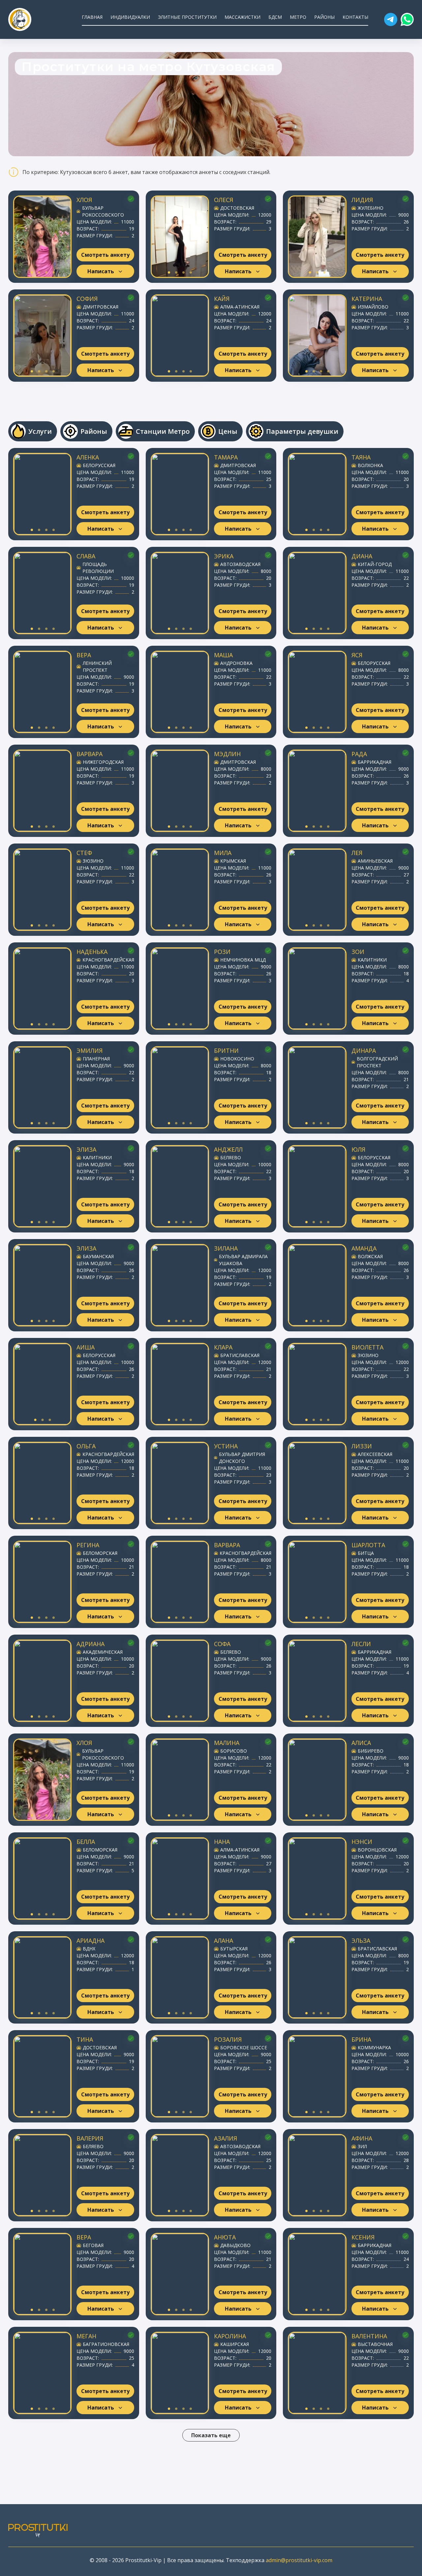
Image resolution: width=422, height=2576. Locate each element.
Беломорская (100, 1553)
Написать (101, 271)
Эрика (224, 556)
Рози (222, 952)
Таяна (361, 457)
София (87, 299)
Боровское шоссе (244, 2047)
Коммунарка (374, 2047)
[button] (391, 19)
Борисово (234, 1751)
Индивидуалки (130, 17)
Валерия (90, 2138)
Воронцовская (377, 1850)
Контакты (355, 17)
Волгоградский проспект (377, 1062)
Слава (86, 556)
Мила (223, 853)
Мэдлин (227, 754)
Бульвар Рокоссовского (103, 211)
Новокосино (237, 1059)
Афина (362, 2138)
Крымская (233, 861)
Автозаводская (240, 564)
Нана (222, 1842)
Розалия (228, 2039)
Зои (358, 952)
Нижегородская (103, 762)
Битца (366, 1553)
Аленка (88, 457)
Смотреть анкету (105, 255)
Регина (88, 1545)
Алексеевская (375, 1454)
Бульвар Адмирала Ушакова (243, 1260)
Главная (92, 17)
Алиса (361, 1743)
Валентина (369, 2336)
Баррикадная (375, 762)
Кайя (222, 299)
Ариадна (90, 1940)
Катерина (367, 299)
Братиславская (240, 1355)
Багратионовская (106, 2344)
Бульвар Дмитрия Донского (242, 1458)
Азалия (226, 2138)
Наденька (92, 952)
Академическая (103, 1652)
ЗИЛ (362, 2146)
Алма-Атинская (240, 307)
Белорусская (99, 465)
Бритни (226, 1051)
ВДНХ (89, 1949)
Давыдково (235, 2245)
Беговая (93, 2245)
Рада (359, 754)
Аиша (86, 1347)
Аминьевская (375, 861)
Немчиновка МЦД (243, 960)
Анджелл (228, 1149)
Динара (364, 1051)
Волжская (370, 1256)
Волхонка (370, 465)
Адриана (90, 1644)
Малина (227, 1743)
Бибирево (371, 1751)
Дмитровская (101, 307)
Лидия (362, 200)
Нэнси (362, 1842)
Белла (86, 1842)
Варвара (90, 754)
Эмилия (90, 1051)
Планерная (96, 1059)
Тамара (226, 457)
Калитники (372, 960)
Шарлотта (368, 1545)
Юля (358, 1149)
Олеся (224, 200)
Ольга (86, 1446)
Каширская (235, 2344)
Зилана (226, 1248)
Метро (298, 17)
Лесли (361, 1644)
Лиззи (362, 1446)
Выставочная (375, 2344)
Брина (361, 2039)
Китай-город (375, 564)
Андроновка (236, 663)
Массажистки (242, 17)
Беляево (231, 1157)
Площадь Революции (98, 568)
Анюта (225, 2237)
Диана (362, 556)
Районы (324, 17)
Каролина (230, 2336)
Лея (357, 853)
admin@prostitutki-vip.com (299, 2560)
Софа (222, 1644)
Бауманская (98, 1256)
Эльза (361, 1940)
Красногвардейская (108, 960)
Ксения (363, 2237)
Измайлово (373, 307)
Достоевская (237, 208)
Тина (85, 2039)
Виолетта (367, 1347)
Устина (226, 1446)
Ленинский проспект (97, 666)
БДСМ (275, 17)
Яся (357, 655)
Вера (84, 655)
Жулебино (371, 208)
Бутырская (234, 1949)
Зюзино (93, 861)
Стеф (84, 853)
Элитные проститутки (187, 17)
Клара (223, 1347)
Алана (224, 1940)
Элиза (86, 1149)
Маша (223, 655)
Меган (86, 2336)
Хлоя (84, 200)
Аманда (364, 1248)
